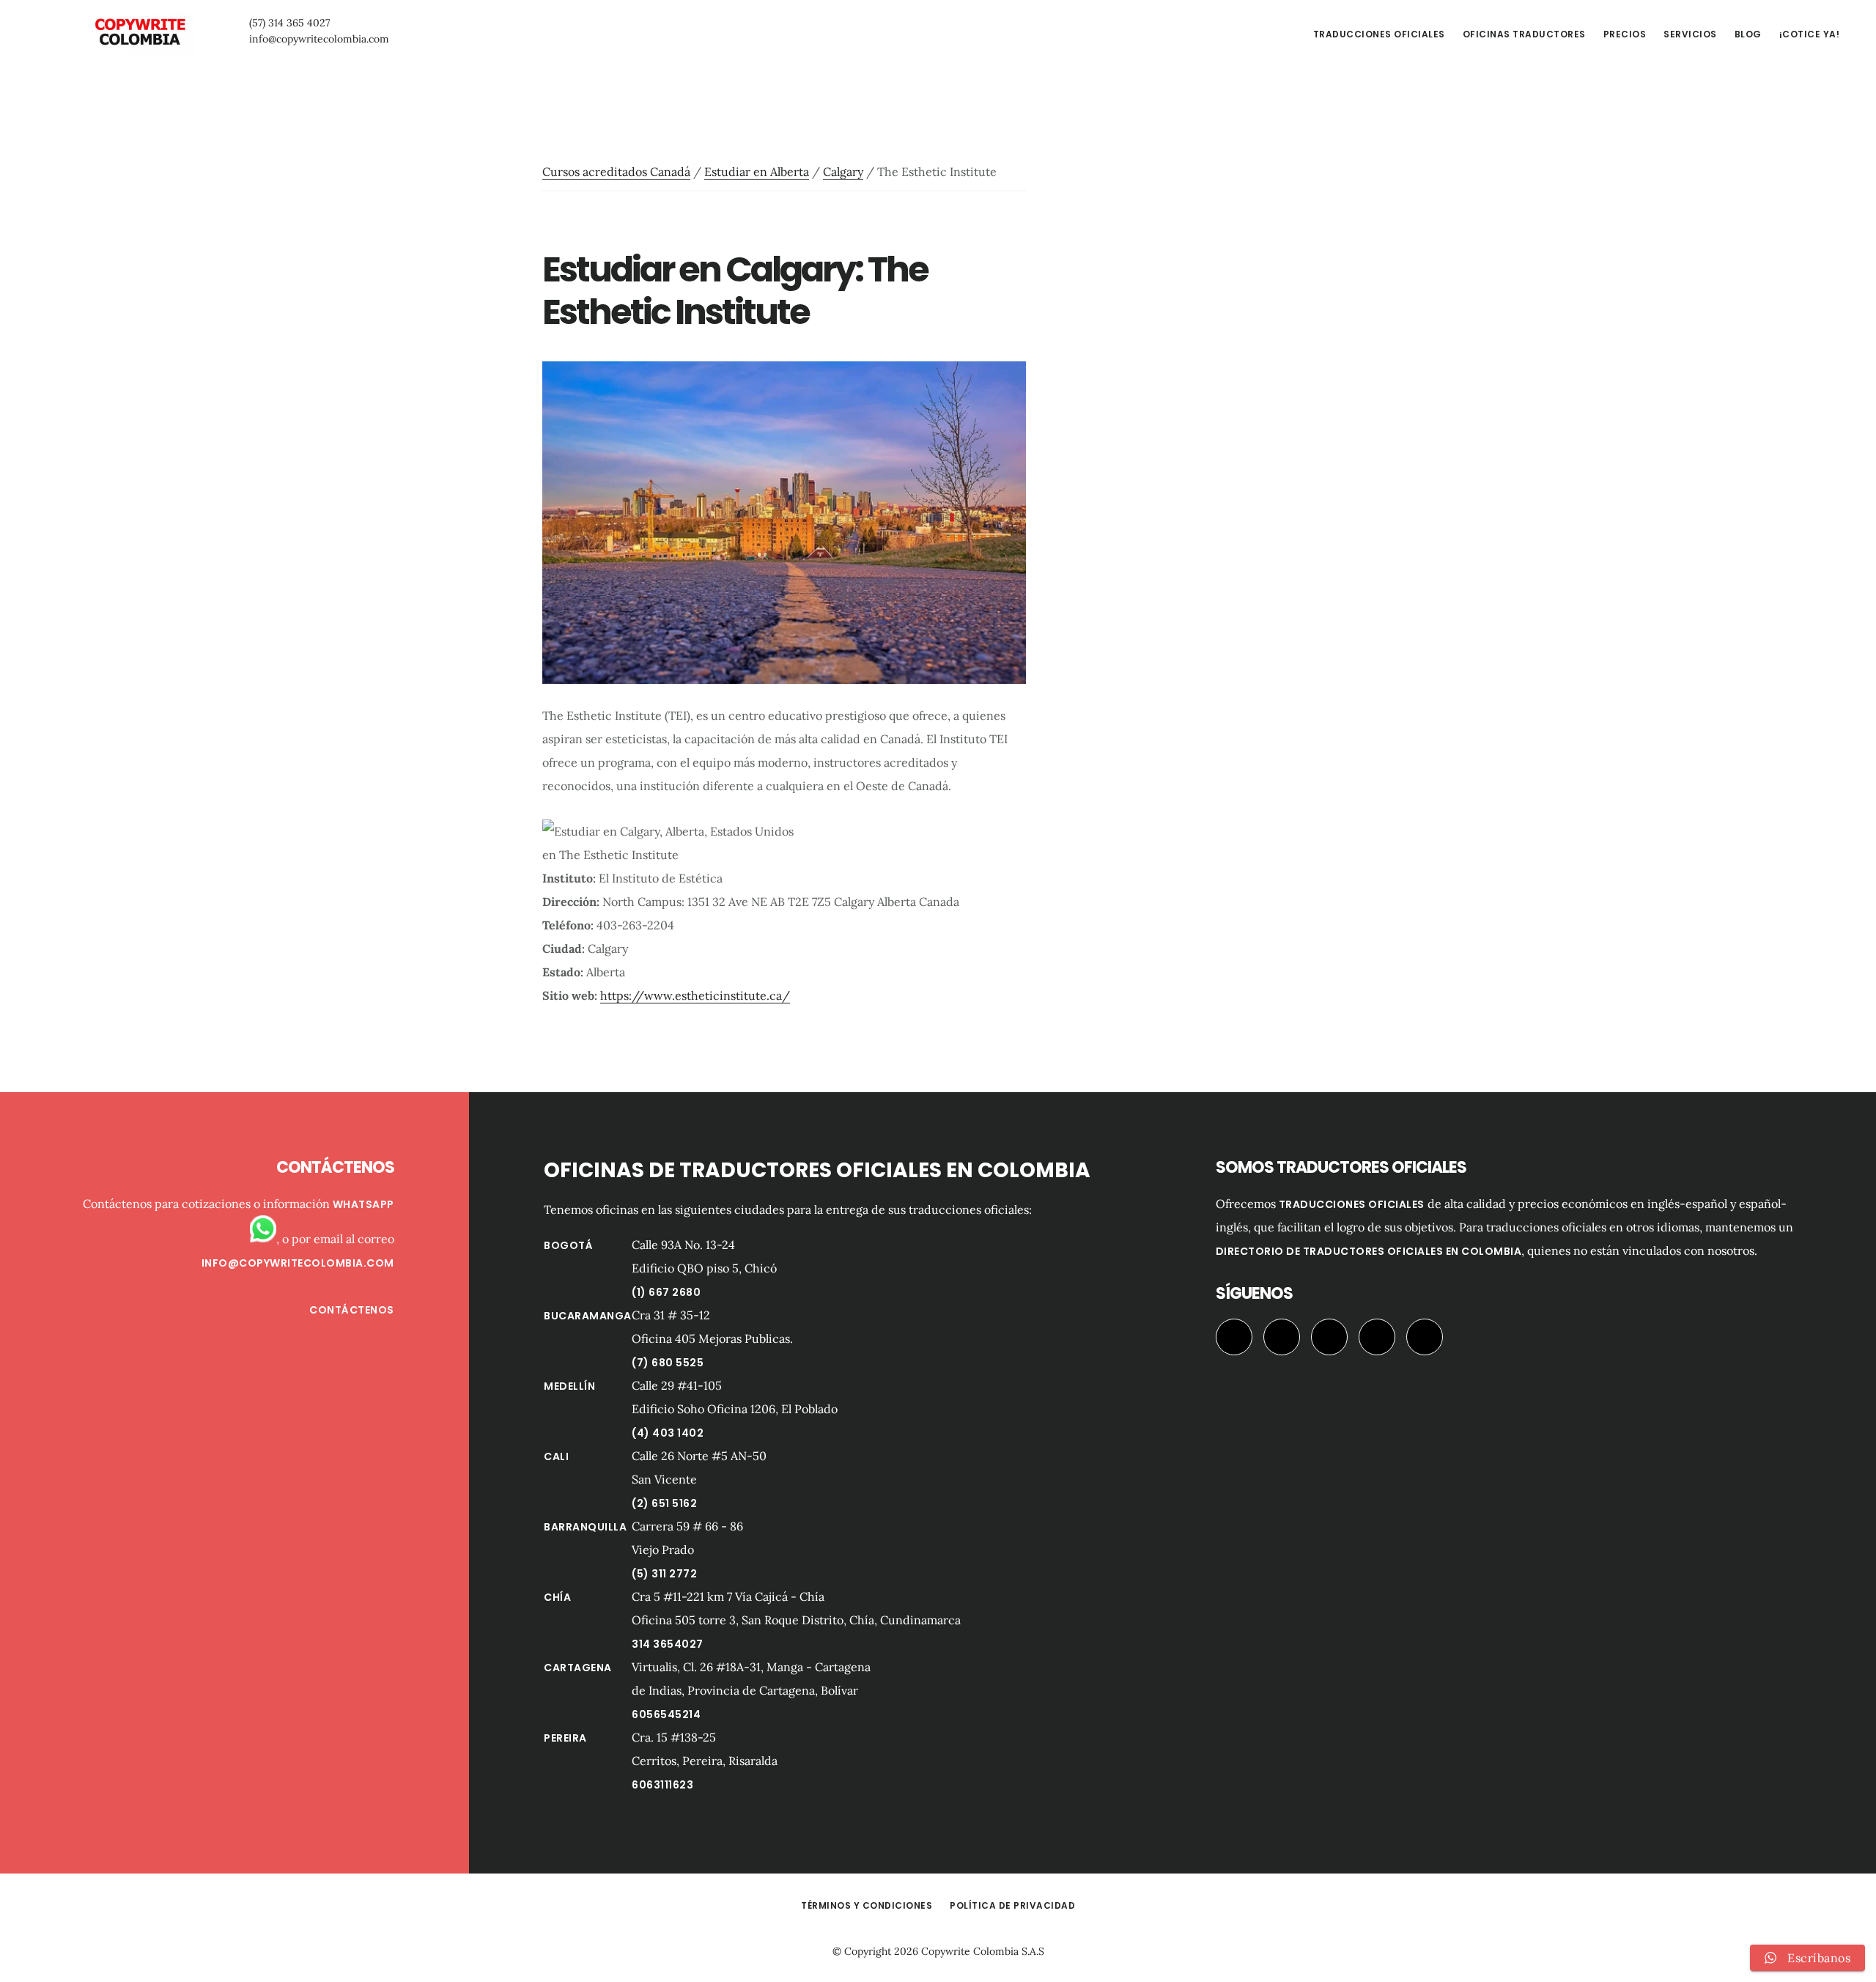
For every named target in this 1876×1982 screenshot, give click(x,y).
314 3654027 (668, 1644)
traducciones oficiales (1352, 1204)
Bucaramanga (588, 1316)
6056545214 (666, 1714)
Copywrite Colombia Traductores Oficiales (139, 32)
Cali (556, 1456)
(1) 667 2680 (666, 1292)
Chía (557, 1597)
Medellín (569, 1386)
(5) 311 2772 (664, 1574)
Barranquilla (585, 1527)
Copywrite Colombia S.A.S (983, 1951)
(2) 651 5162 (664, 1503)
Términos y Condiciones (867, 1905)
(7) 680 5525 (668, 1363)
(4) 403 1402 (668, 1433)
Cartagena (578, 1668)
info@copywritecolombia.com (319, 39)
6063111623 (662, 1785)
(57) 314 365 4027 (289, 23)
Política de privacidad (1012, 1905)
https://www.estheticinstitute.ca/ (695, 995)
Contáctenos (352, 1310)
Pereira (565, 1738)
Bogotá (568, 1245)
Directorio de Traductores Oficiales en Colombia (1369, 1251)
